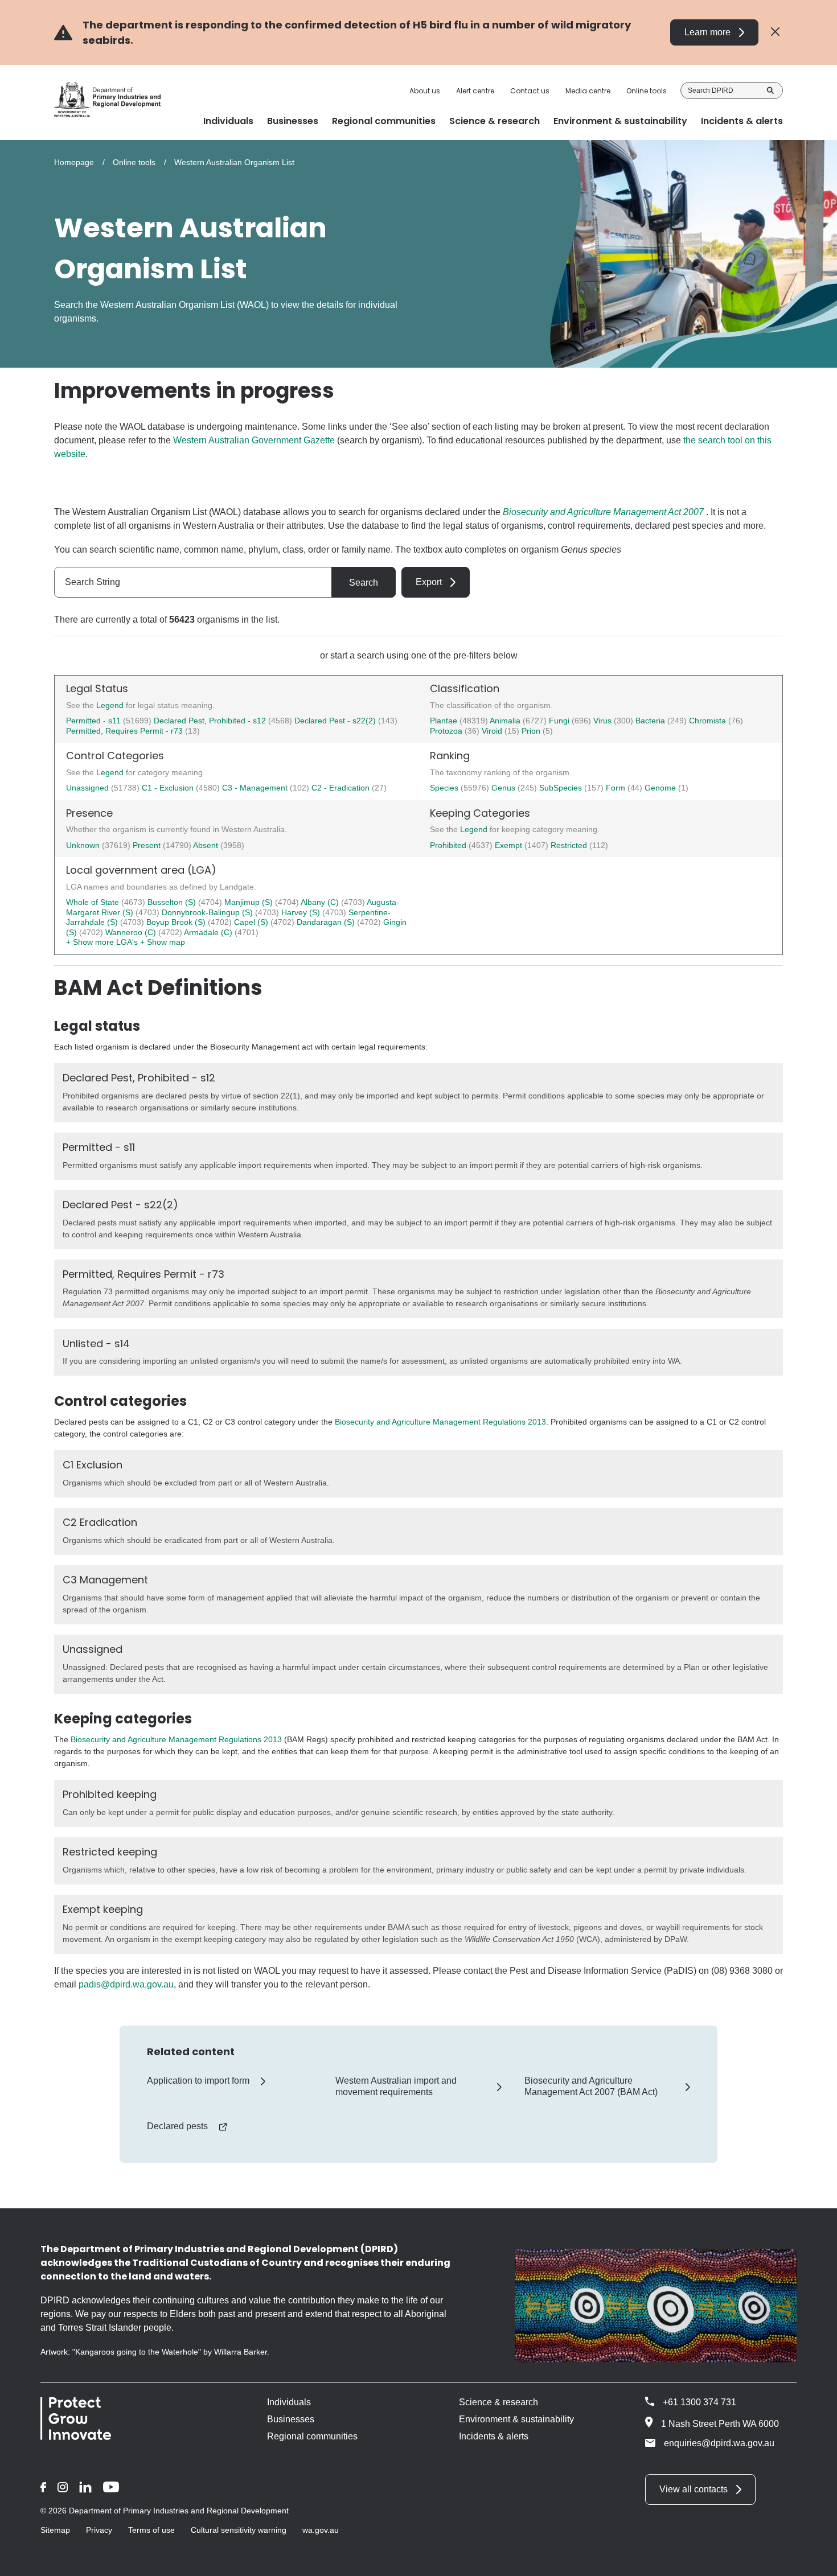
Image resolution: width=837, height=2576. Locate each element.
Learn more (707, 32)
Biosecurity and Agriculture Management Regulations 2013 (440, 1422)
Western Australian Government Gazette (254, 440)
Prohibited (449, 845)
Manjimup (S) (250, 902)
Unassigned (89, 788)
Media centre (588, 91)
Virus (604, 721)
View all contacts (694, 2489)
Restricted (570, 845)
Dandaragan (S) (327, 922)
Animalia (506, 721)
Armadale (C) (209, 932)
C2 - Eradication (342, 788)
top (815, 2560)
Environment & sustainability (516, 2419)
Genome (661, 788)
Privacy (99, 2530)
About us (425, 91)
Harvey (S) (302, 912)
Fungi (560, 721)
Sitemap (55, 2530)
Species (445, 788)
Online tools (647, 91)
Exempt (510, 845)
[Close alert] (775, 32)
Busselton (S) (173, 902)
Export (429, 582)
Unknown (84, 845)
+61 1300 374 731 (699, 2402)
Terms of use (151, 2530)
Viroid (493, 731)
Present (148, 845)
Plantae (445, 721)
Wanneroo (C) (132, 932)
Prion (532, 731)
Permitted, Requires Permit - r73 (124, 731)
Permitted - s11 (93, 721)
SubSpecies (562, 788)
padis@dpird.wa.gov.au (126, 1984)
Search (770, 90)
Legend (111, 705)
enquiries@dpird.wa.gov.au (719, 2443)
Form (617, 788)
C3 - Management (256, 788)
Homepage (74, 162)
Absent (207, 845)
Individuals (289, 2402)
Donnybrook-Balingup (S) (208, 912)
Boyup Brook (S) (177, 922)
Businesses (291, 2419)
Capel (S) (252, 922)
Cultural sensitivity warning (239, 2530)
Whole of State (94, 902)
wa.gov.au (321, 2530)
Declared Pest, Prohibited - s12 (210, 721)
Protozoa (447, 731)
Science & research (498, 2402)
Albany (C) (321, 902)
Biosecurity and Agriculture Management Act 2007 (603, 512)
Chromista (709, 721)
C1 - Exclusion (169, 788)
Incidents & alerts (494, 2436)
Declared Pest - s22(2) (335, 721)
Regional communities (312, 2436)
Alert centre (475, 91)
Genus (504, 788)
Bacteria (651, 721)
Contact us (530, 91)
